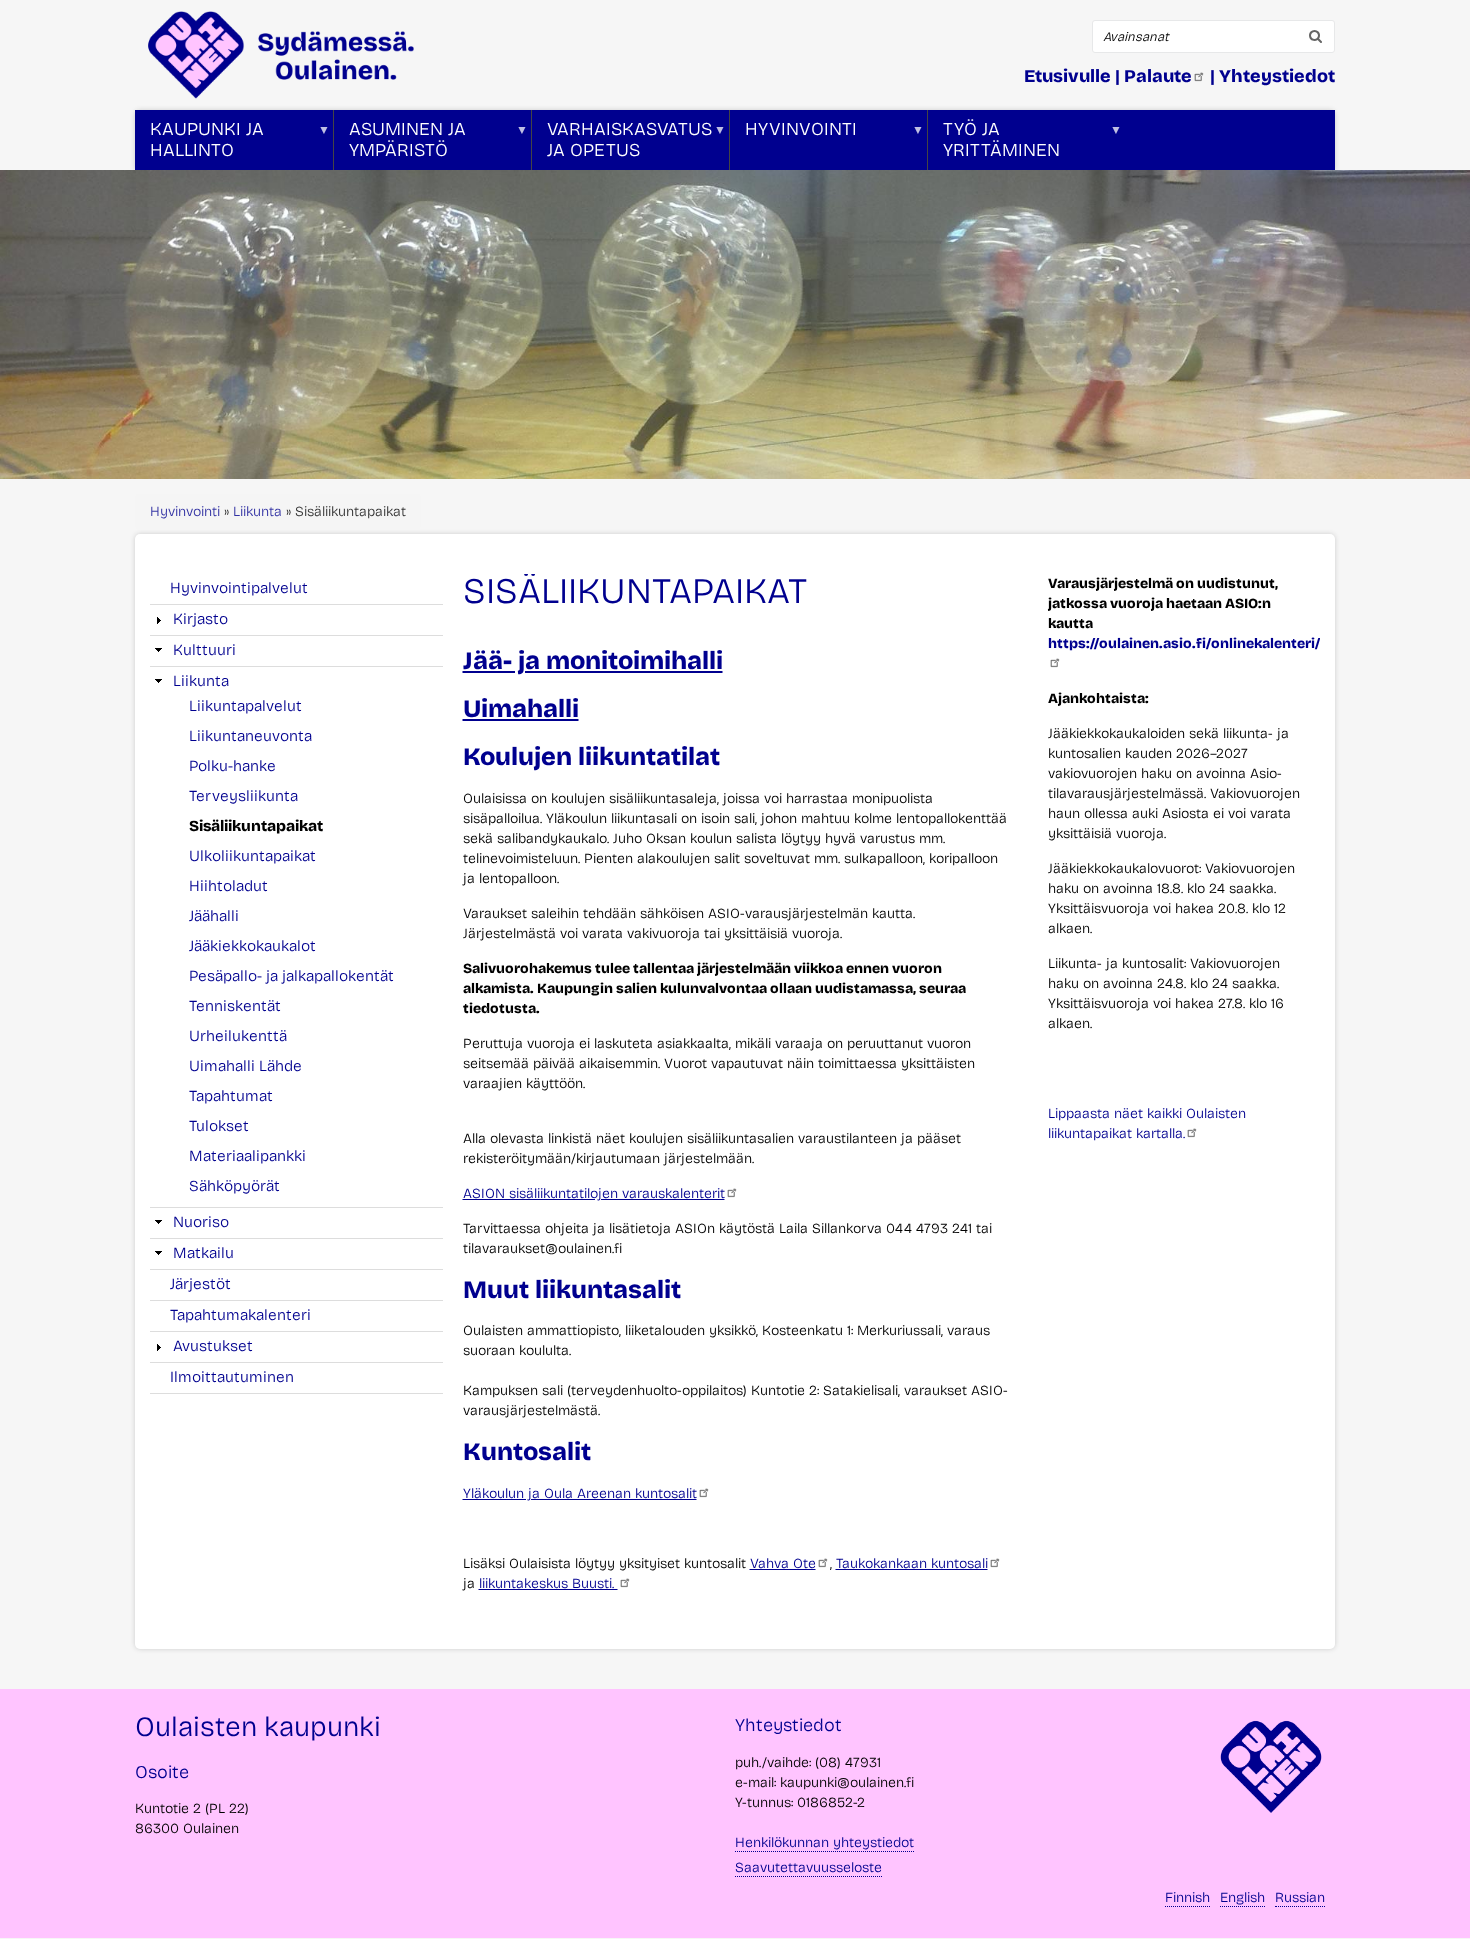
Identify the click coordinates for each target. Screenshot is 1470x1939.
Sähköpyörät (234, 1186)
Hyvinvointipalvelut (239, 588)
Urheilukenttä (238, 1036)
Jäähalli (214, 916)
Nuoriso (201, 1222)
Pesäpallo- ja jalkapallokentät (291, 976)
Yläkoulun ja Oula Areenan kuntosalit (580, 1493)
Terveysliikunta (243, 796)
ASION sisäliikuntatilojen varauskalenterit (594, 1193)
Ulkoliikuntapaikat (252, 856)
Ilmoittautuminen (232, 1377)
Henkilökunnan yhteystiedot (824, 1842)
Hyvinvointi (185, 511)
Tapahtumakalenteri (240, 1315)
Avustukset (213, 1346)
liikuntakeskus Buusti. (548, 1583)
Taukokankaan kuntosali (912, 1563)
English (1242, 1897)
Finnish (1187, 1897)
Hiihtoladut (228, 886)
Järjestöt (200, 1284)
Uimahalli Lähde (245, 1066)
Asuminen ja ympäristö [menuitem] (400, 144)
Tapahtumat (231, 1096)
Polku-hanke (232, 766)
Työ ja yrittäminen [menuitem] (994, 144)
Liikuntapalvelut (245, 706)
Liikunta (257, 511)
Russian (1300, 1897)
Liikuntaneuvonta (250, 736)
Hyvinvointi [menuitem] (793, 144)
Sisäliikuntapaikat (256, 826)
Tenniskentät (235, 1006)
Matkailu (203, 1253)
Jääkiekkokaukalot (252, 946)
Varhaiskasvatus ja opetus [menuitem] (622, 144)
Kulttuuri (204, 650)
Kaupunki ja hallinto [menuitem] (199, 144)
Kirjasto (200, 619)
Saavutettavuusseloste (808, 1867)
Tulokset (219, 1126)
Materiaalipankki (247, 1156)
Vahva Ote (783, 1563)
